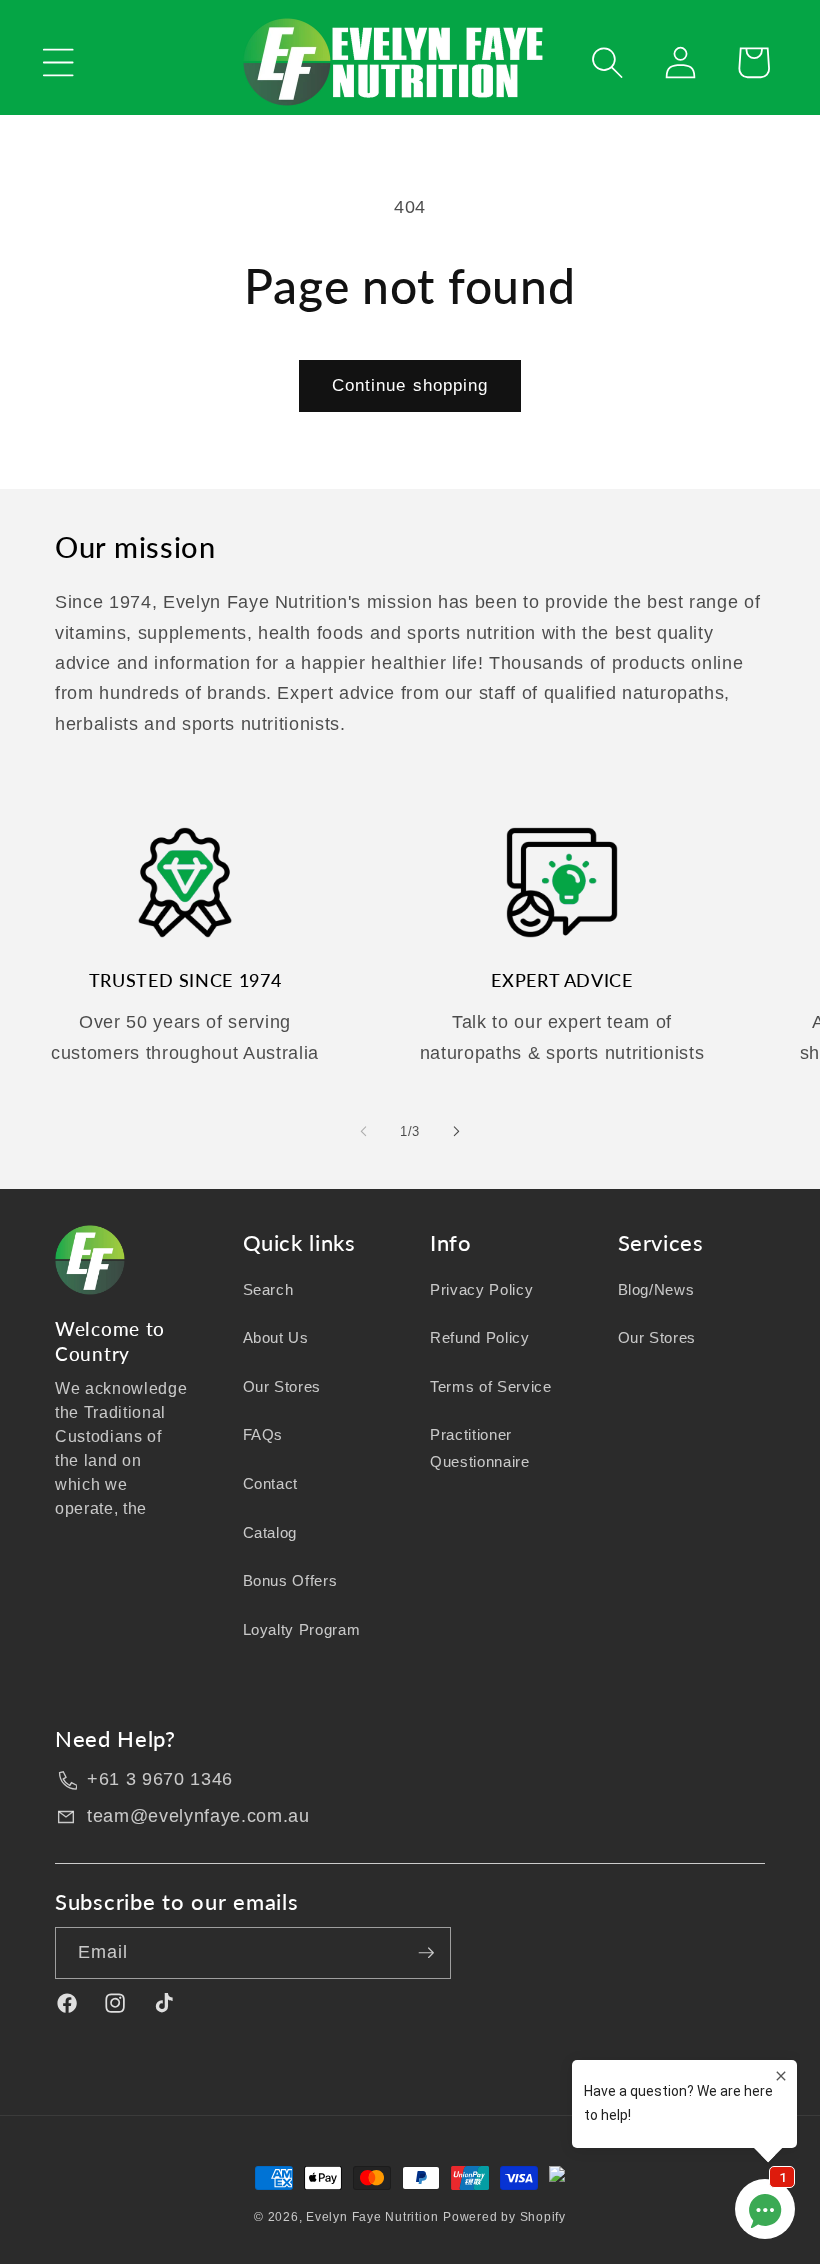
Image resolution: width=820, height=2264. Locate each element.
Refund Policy (480, 1337)
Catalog (270, 1532)
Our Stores (282, 1386)
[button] (58, 62)
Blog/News (656, 1289)
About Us (276, 1337)
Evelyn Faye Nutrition (372, 2217)
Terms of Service (491, 1386)
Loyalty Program (302, 1629)
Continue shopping (410, 385)
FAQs (263, 1434)
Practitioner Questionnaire (480, 1448)
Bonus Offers (290, 1580)
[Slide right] (456, 1131)
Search (268, 1289)
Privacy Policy (481, 1289)
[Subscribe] (426, 1953)
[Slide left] (364, 1131)
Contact (271, 1483)
